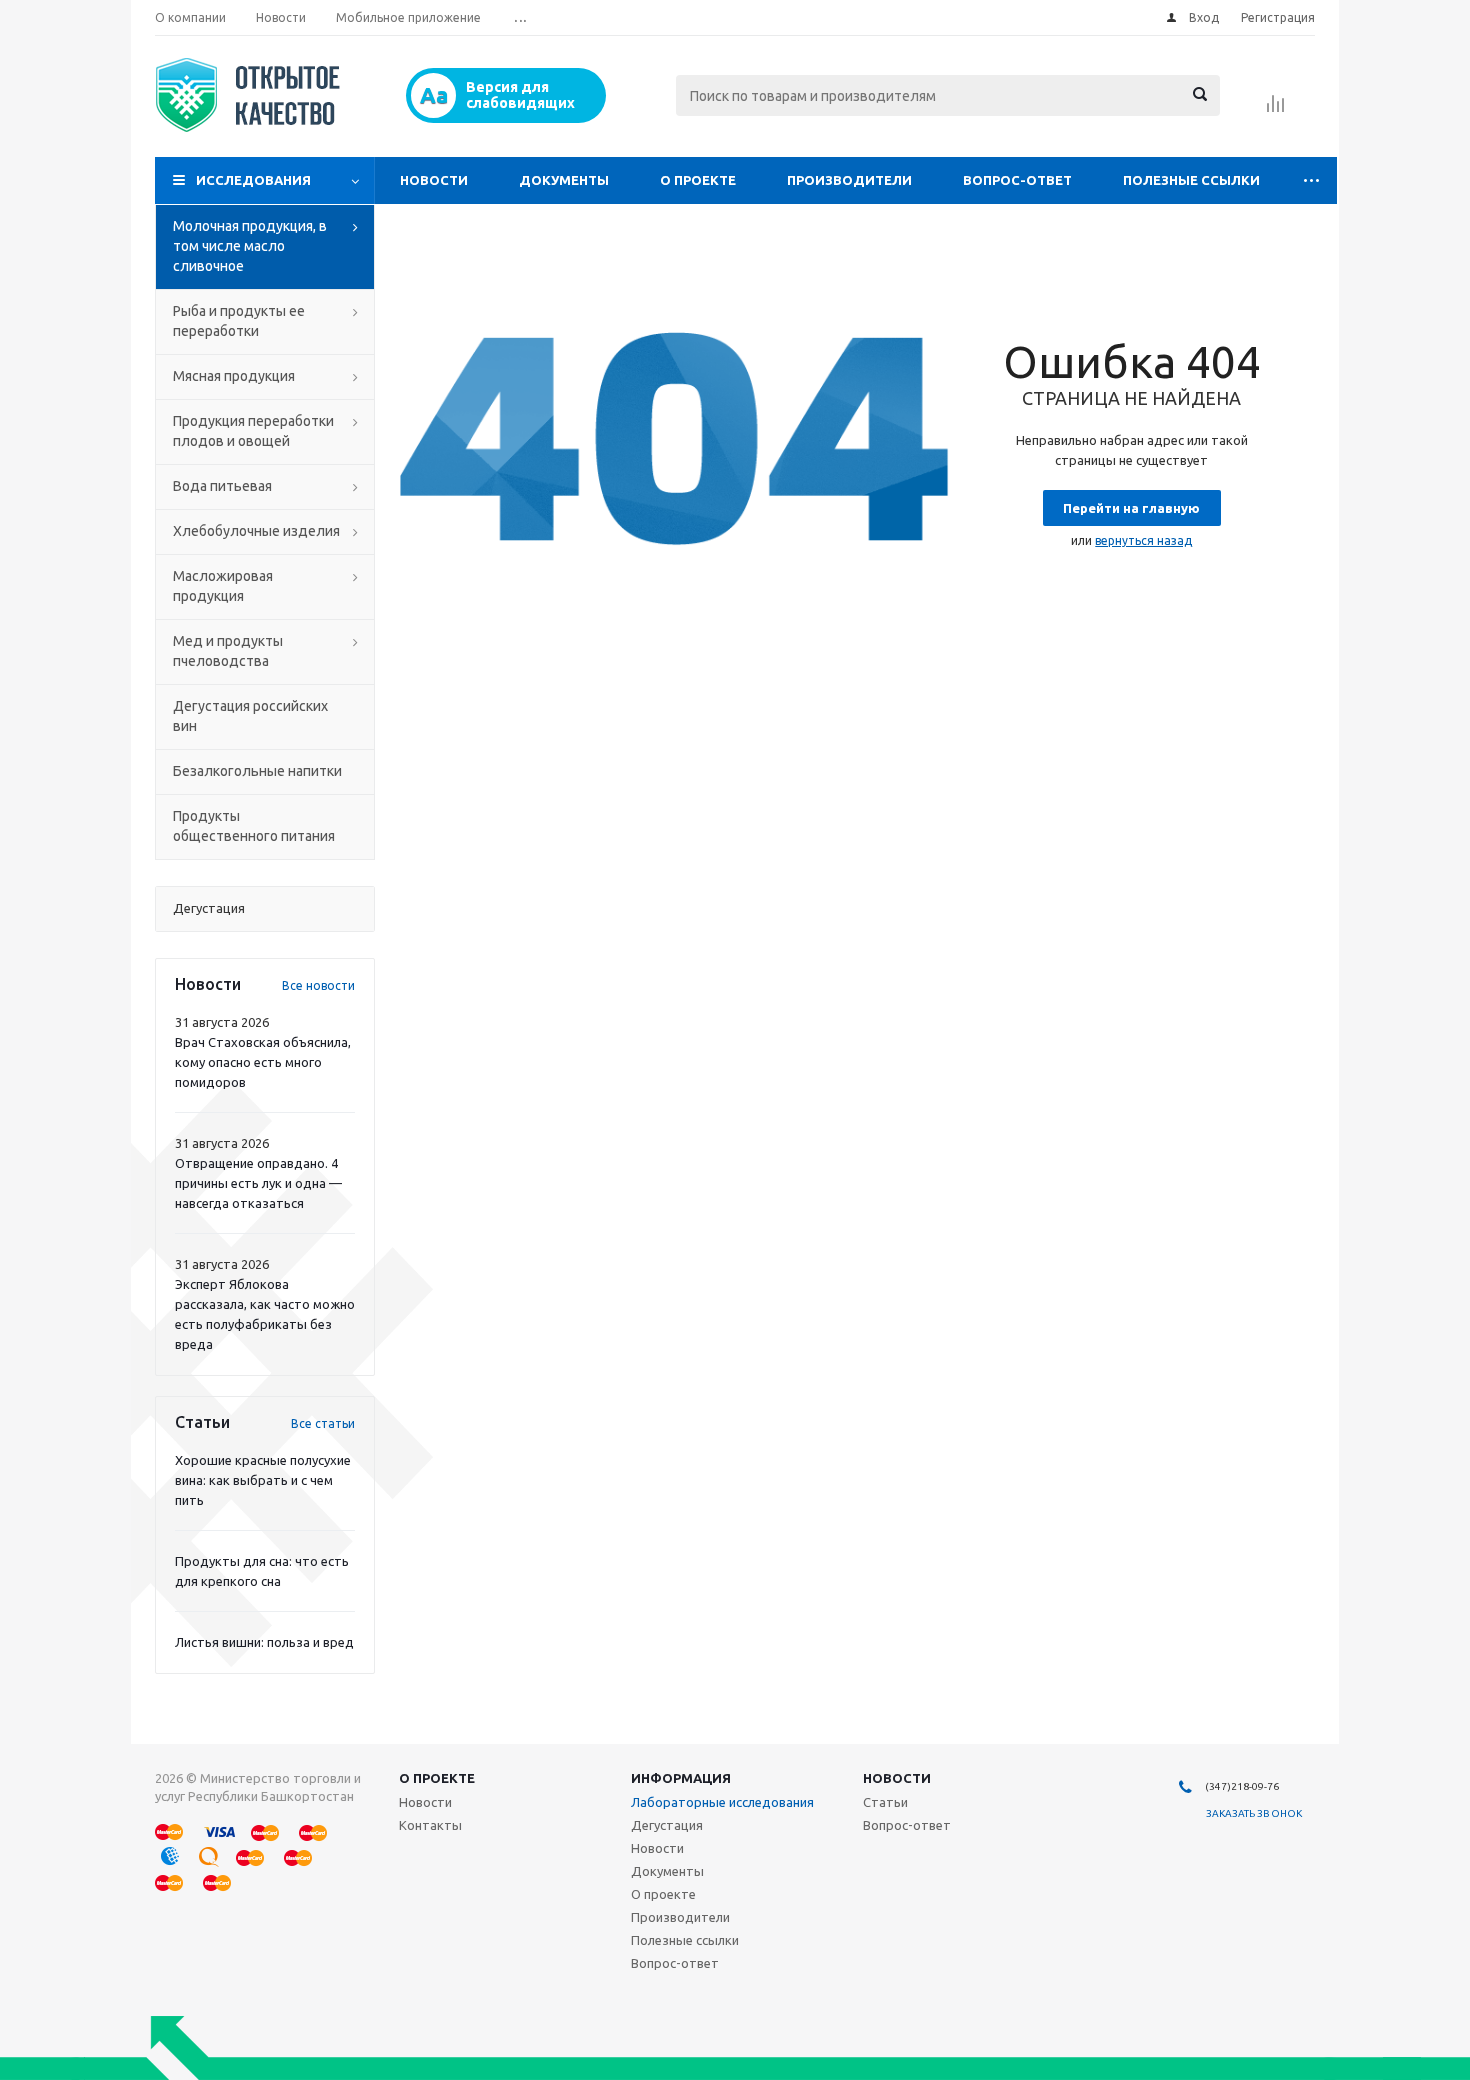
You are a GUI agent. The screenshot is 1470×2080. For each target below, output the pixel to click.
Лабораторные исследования (722, 1802)
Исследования (253, 180)
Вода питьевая (222, 486)
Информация (681, 1778)
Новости (434, 180)
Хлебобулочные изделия (256, 531)
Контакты (430, 1825)
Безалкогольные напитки (257, 771)
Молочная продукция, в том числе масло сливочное (250, 246)
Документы (564, 180)
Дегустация (667, 1825)
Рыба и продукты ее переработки (239, 321)
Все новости (318, 985)
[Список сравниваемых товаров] (1276, 110)
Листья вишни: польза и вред (264, 1642)
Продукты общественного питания (254, 826)
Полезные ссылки (1191, 180)
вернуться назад (1143, 540)
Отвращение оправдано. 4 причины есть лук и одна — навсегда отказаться (258, 1183)
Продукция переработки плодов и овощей (253, 431)
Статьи (885, 1802)
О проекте (698, 180)
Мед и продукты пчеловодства (228, 651)
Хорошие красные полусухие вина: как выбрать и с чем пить (263, 1480)
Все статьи (323, 1423)
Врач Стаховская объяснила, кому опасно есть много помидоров (263, 1062)
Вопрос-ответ (1017, 180)
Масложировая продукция (223, 586)
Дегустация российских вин (250, 716)
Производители (849, 180)
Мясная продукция (234, 376)
